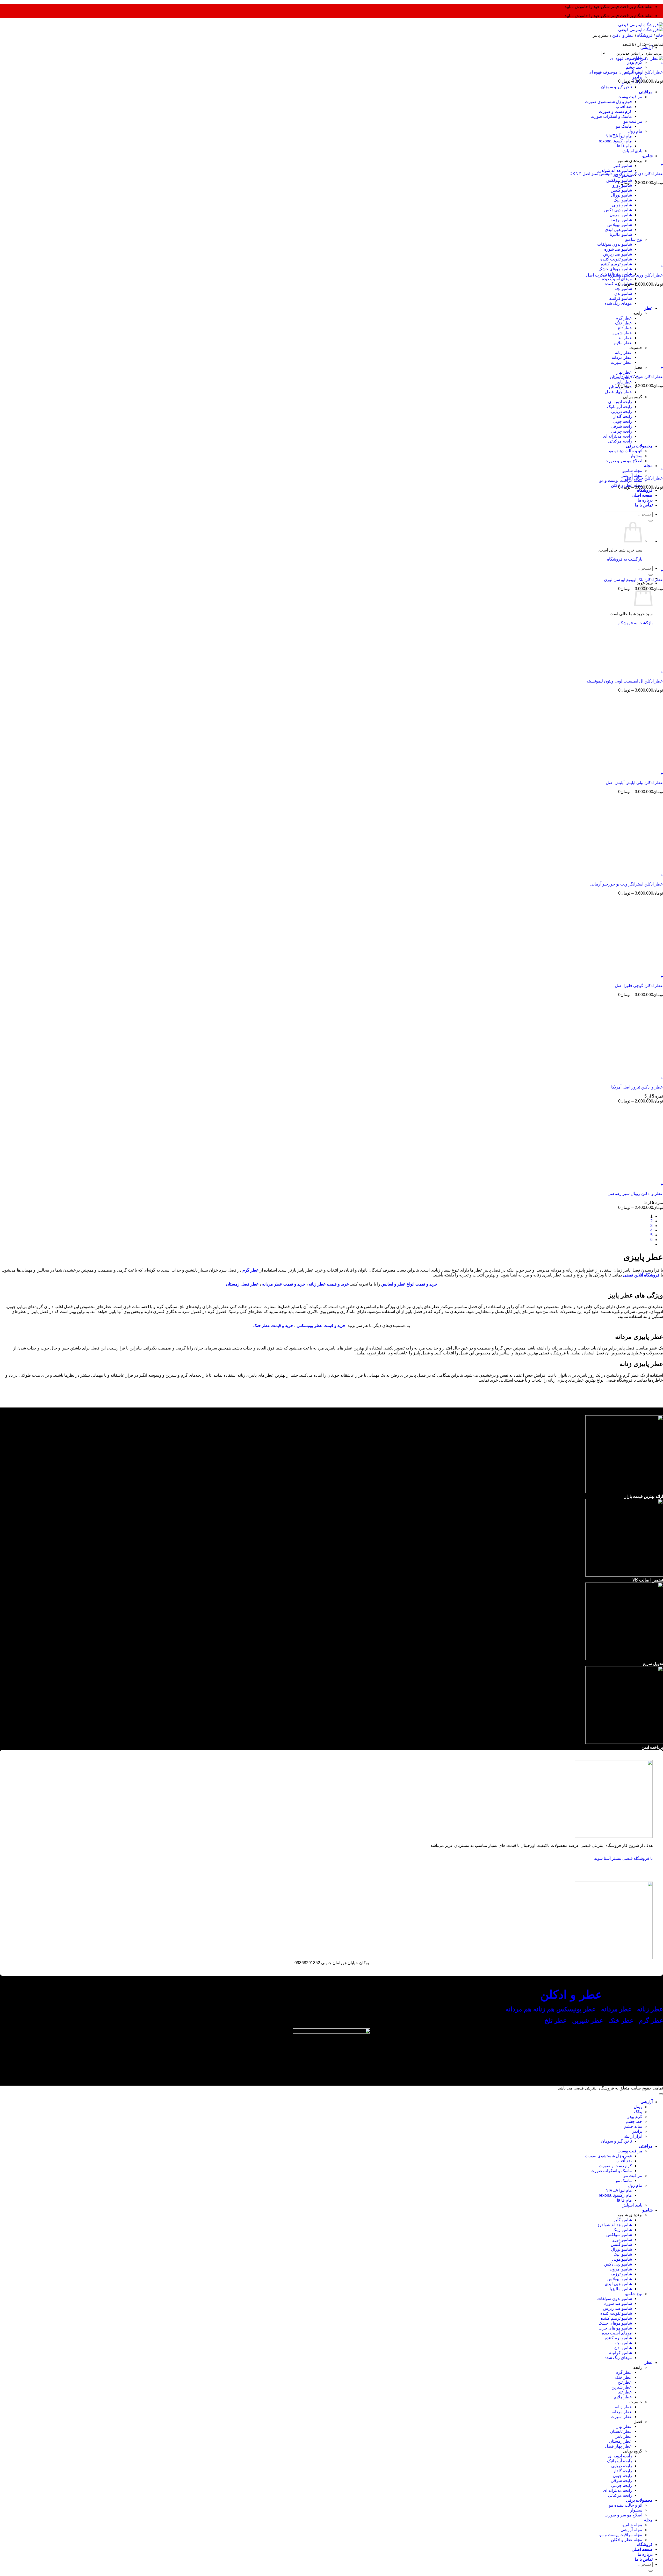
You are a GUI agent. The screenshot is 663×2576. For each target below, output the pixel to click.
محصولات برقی (639, 2500)
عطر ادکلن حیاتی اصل (644, 478)
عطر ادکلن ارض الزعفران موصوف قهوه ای (626, 72)
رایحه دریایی (622, 2466)
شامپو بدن (623, 2348)
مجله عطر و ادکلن (627, 2540)
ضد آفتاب (624, 2161)
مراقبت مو (633, 2176)
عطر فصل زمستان (242, 1284)
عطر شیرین (588, 2020)
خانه (659, 35)
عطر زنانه (650, 2009)
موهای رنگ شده (618, 2358)
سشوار (636, 2510)
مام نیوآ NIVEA (619, 2190)
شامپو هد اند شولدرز (615, 170)
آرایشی (647, 48)
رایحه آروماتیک (619, 2461)
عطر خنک (624, 2377)
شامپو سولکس (619, 2235)
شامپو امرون (621, 2269)
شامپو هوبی (622, 2259)
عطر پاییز (624, 382)
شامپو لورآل (621, 2249)
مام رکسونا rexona (615, 2195)
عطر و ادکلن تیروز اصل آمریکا (637, 1087)
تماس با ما (644, 2559)
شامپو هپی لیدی (618, 2284)
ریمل (638, 2107)
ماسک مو (624, 2180)
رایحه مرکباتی (620, 2495)
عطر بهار (624, 372)
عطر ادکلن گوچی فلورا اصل (639, 986)
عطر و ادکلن (623, 35)
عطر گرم (651, 2020)
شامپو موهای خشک (615, 269)
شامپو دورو (622, 2240)
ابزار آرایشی (632, 2136)
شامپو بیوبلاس (620, 2279)
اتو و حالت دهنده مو (626, 2505)
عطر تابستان (621, 377)
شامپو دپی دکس (618, 2264)
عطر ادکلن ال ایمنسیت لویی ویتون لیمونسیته (625, 681)
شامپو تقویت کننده (616, 2313)
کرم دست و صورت (615, 2166)
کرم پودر (635, 62)
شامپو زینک (622, 2230)
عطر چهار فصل (618, 2446)
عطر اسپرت (621, 2417)
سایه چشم (633, 2126)
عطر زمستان (620, 2441)
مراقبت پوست (630, 2151)
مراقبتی (646, 2146)
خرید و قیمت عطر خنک (273, 1326)
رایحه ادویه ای (620, 2456)
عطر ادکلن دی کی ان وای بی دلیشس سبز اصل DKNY (616, 174)
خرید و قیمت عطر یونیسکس (321, 1326)
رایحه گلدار (623, 2471)
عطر (648, 2363)
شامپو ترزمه (621, 2274)
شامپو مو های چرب (615, 2328)
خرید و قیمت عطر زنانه (329, 1284)
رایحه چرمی (622, 2486)
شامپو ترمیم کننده (616, 264)
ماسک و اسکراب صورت (611, 2171)
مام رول (635, 2185)
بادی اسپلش (632, 2205)
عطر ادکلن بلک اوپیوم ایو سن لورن (633, 580)
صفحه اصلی (642, 2549)
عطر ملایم (623, 2397)
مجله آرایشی (631, 2530)
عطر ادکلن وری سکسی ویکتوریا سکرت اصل (625, 275)
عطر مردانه (616, 2009)
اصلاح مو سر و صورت (623, 2515)
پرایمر (637, 77)
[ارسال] (651, 575)
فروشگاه (645, 35)
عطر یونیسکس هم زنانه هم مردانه (550, 2009)
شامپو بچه (623, 2343)
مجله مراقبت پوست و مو (621, 480)
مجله (648, 2520)
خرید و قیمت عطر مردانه (284, 1284)
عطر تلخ (556, 2020)
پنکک (638, 2112)
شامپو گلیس (621, 2244)
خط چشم (634, 67)
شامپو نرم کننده (618, 2338)
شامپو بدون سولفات (615, 2299)
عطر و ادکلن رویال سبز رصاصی (635, 1193)
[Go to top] (661, 2094)
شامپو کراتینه (621, 2353)
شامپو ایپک (623, 2254)
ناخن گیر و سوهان (617, 2141)
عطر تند (625, 2392)
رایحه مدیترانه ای (617, 2490)
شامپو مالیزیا (621, 2289)
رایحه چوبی (622, 2476)
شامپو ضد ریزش (618, 2308)
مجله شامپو (632, 471)
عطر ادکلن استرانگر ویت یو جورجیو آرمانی (627, 884)
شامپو (647, 2210)
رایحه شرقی (621, 2481)
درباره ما (645, 2554)
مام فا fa (624, 2200)
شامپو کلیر (623, 166)
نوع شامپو (634, 2294)
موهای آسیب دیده (617, 279)
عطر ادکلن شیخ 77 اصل (642, 377)
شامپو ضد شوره (618, 2303)
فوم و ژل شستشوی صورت (608, 2156)
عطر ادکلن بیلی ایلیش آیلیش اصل (634, 783)
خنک (622, 2020)
